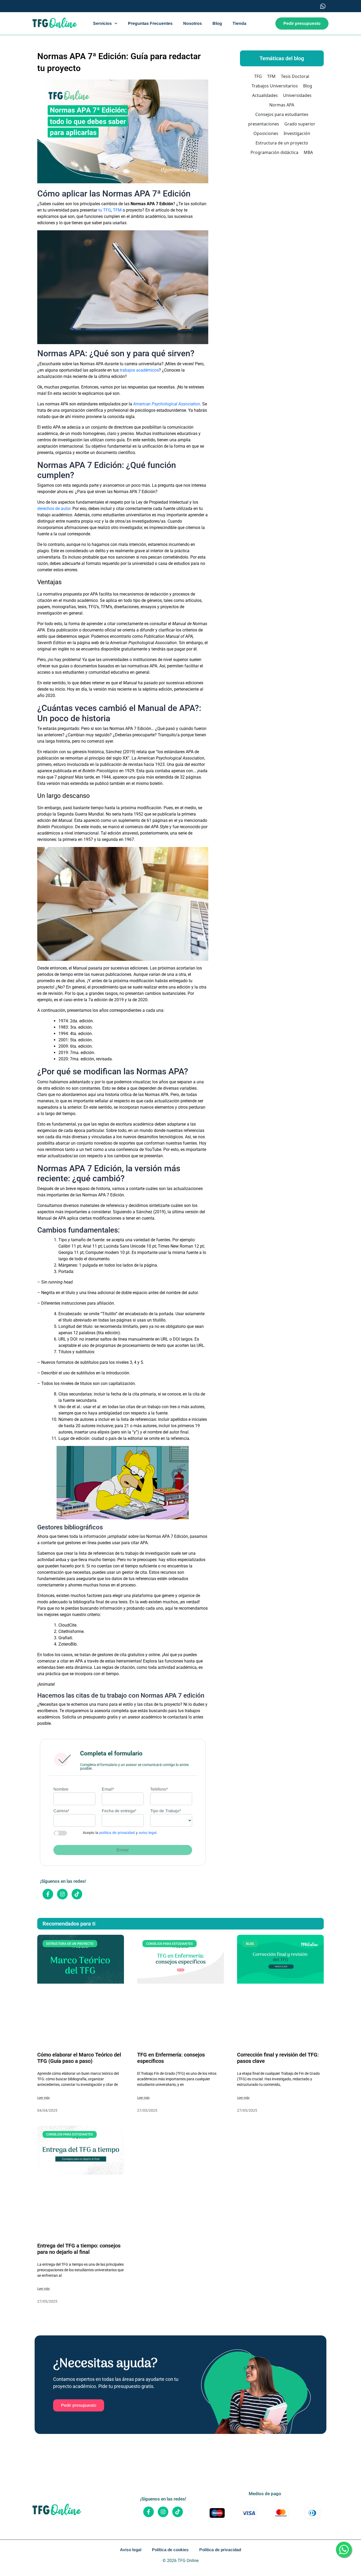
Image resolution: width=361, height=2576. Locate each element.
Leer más (43, 2098)
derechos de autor (54, 509)
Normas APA (282, 105)
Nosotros (193, 23)
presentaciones (264, 124)
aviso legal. (148, 1833)
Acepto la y (120, 1833)
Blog (217, 23)
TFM (117, 210)
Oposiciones (266, 133)
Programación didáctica (274, 152)
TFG (258, 76)
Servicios (102, 23)
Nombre (61, 1789)
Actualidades (265, 95)
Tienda (239, 23)
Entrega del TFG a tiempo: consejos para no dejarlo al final (79, 2249)
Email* (108, 1789)
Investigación (297, 133)
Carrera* (61, 1811)
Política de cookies (170, 2550)
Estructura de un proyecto (282, 143)
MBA (308, 152)
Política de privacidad (220, 2550)
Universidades (297, 95)
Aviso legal (131, 2550)
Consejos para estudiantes (282, 114)
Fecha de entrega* (119, 1811)
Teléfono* (159, 1789)
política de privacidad (117, 1833)
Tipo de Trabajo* (166, 1811)
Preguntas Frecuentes (150, 23)
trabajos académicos (139, 370)
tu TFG (105, 210)
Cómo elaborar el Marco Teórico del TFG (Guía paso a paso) (79, 2058)
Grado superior (300, 124)
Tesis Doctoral (295, 76)
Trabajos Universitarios (275, 86)
